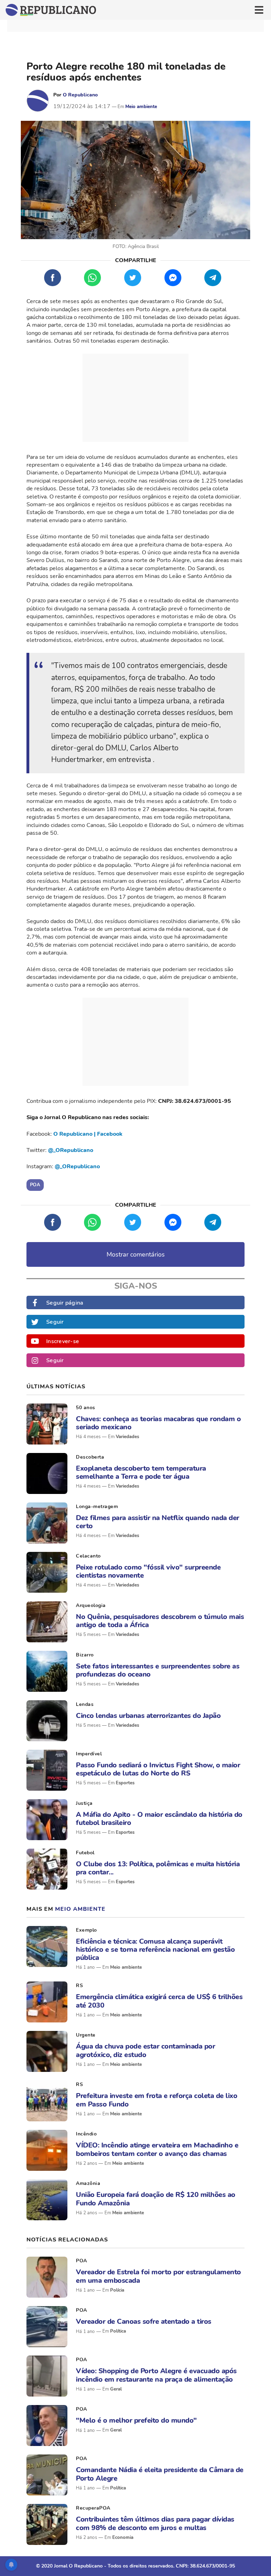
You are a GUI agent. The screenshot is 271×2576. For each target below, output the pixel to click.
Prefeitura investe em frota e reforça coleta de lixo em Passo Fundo (156, 2100)
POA (82, 2261)
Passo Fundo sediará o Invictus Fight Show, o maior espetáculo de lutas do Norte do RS (158, 1769)
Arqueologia (91, 1605)
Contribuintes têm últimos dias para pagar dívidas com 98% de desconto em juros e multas (155, 2523)
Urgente (86, 2035)
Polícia (117, 2290)
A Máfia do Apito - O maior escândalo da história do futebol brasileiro (159, 1819)
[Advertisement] (135, 398)
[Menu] (259, 10)
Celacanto (88, 1556)
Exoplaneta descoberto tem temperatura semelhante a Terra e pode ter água (141, 1472)
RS (79, 1986)
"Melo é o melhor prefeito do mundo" (136, 2420)
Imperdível (89, 1754)
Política (118, 2331)
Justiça (84, 1803)
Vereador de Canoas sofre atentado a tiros (144, 2321)
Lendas (85, 1704)
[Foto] (47, 1424)
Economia (123, 2537)
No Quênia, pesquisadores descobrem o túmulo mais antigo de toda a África (160, 1621)
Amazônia (88, 2183)
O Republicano (80, 95)
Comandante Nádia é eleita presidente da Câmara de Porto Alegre (160, 2474)
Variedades (127, 1437)
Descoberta (90, 1457)
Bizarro (85, 1655)
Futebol (85, 1853)
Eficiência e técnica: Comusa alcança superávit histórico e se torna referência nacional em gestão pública (155, 1950)
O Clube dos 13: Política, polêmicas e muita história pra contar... (158, 1868)
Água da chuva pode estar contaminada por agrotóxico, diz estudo (145, 2050)
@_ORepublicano (71, 1150)
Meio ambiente (141, 107)
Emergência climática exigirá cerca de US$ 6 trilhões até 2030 (159, 2001)
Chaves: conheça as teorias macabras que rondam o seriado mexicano (158, 1423)
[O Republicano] (38, 101)
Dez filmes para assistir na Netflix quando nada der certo (158, 1522)
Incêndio (86, 2134)
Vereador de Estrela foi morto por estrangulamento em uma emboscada (158, 2276)
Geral (116, 2389)
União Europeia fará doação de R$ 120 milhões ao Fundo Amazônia (156, 2199)
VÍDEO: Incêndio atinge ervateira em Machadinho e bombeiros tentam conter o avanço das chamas (157, 2149)
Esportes (125, 1783)
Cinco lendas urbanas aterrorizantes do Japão (148, 1716)
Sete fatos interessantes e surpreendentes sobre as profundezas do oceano (158, 1670)
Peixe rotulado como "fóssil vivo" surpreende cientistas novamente (148, 1571)
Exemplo (86, 1930)
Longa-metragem (97, 1506)
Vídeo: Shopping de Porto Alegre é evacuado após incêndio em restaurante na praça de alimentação (156, 2375)
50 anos (86, 1408)
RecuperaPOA (93, 2508)
